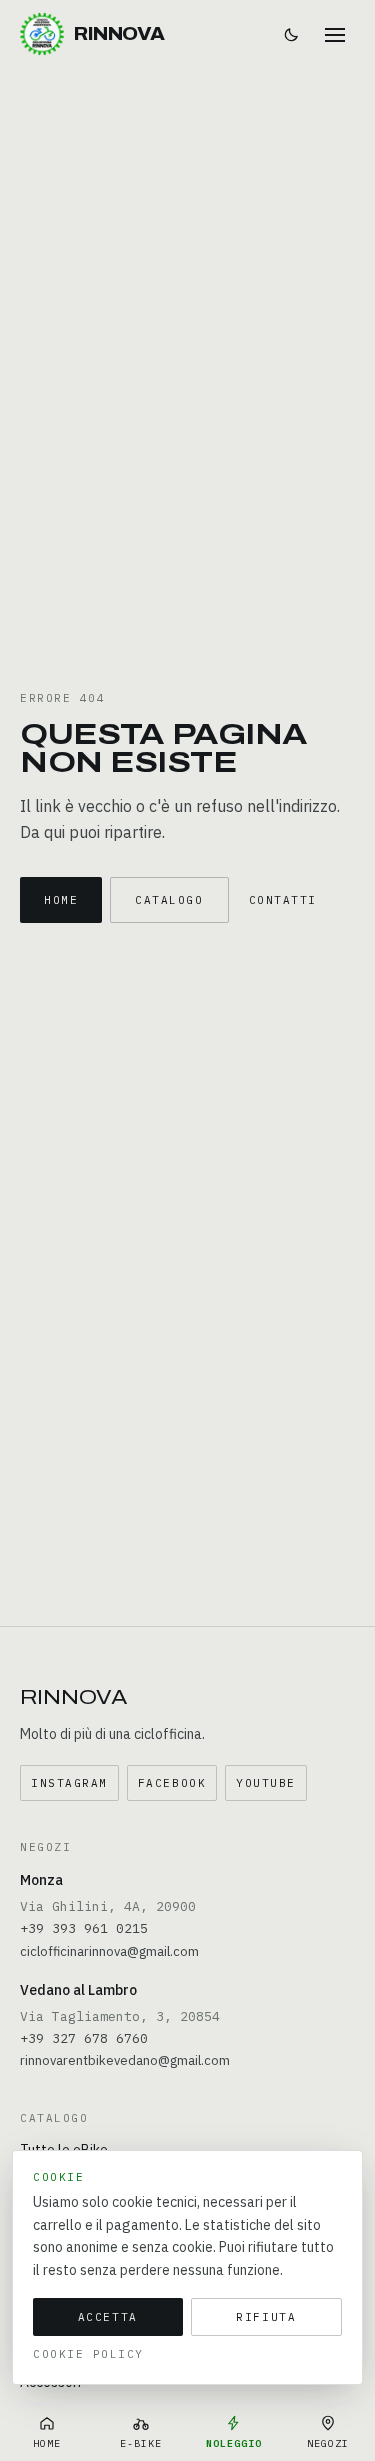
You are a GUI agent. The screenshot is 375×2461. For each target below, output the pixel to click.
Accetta (108, 2317)
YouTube (266, 1783)
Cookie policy (88, 2354)
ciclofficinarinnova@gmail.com (109, 1951)
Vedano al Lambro (78, 1990)
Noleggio (234, 2443)
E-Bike (141, 2443)
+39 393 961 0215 (84, 1928)
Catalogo (169, 900)
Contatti (283, 900)
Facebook (172, 1783)
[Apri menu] (335, 34)
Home (61, 900)
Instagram (69, 1783)
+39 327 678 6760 (84, 2038)
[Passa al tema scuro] (291, 34)
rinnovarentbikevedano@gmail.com (125, 2060)
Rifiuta (266, 2317)
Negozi (328, 2443)
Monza (41, 1880)
